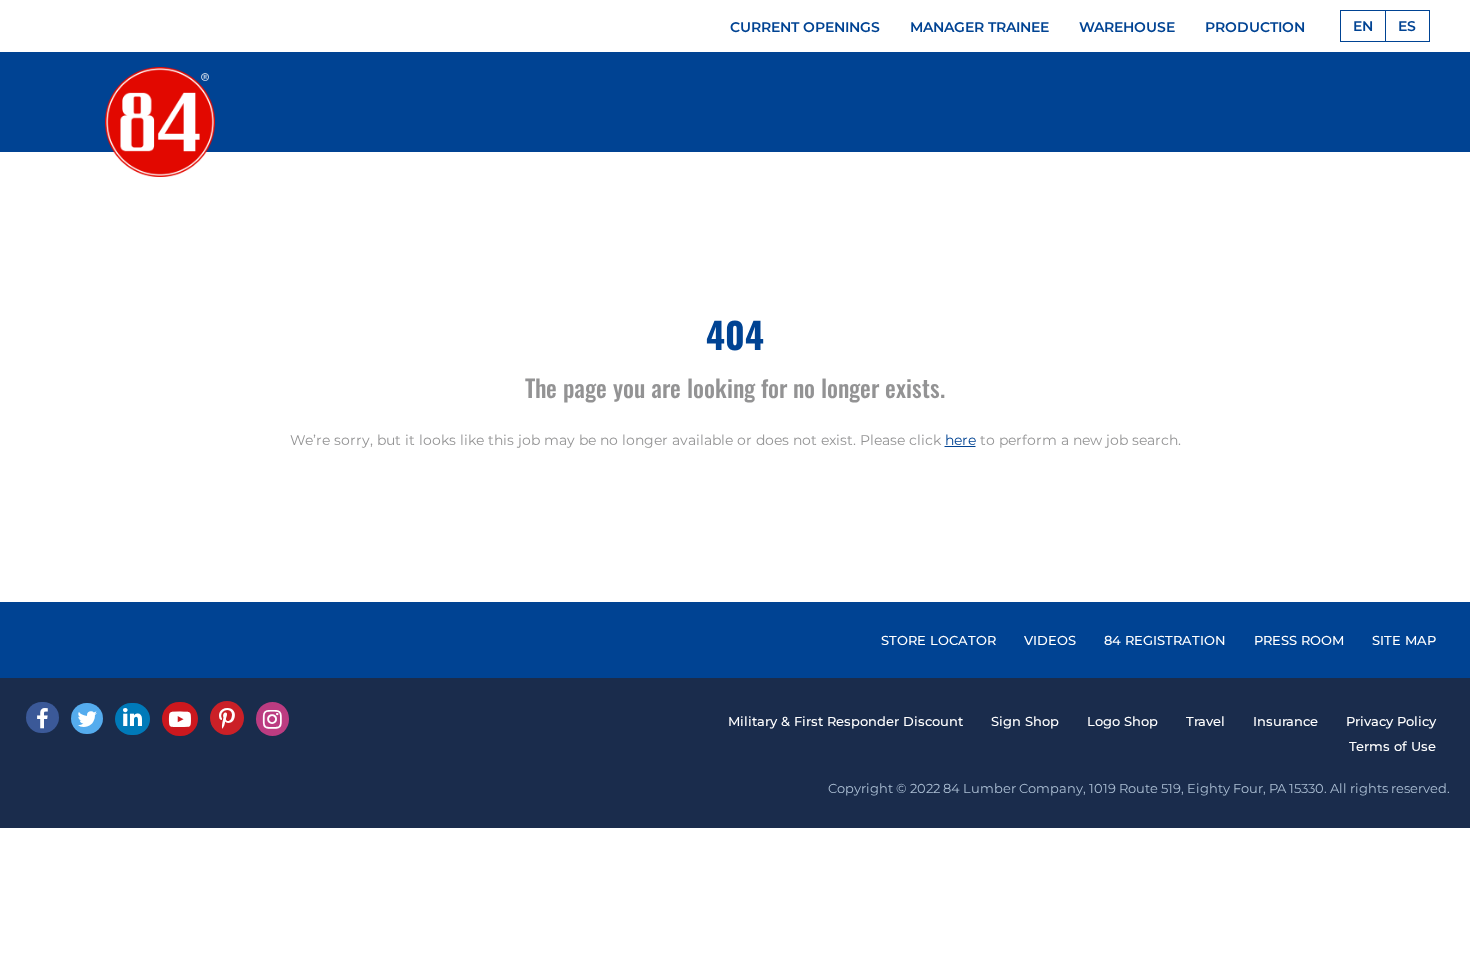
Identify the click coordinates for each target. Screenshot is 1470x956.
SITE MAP (1404, 640)
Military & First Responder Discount (845, 721)
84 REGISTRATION (1165, 640)
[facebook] (42, 717)
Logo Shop (1122, 721)
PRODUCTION (1255, 27)
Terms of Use (1392, 746)
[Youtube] (180, 719)
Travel (1205, 721)
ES (1407, 26)
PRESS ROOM (1299, 640)
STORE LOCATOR (938, 640)
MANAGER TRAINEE (979, 27)
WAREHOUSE (1127, 27)
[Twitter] (87, 718)
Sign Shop (1025, 721)
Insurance (1285, 721)
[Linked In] (132, 719)
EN (1363, 26)
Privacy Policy (1391, 721)
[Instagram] (272, 719)
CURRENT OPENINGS (805, 27)
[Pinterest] (227, 718)
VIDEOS (1050, 640)
